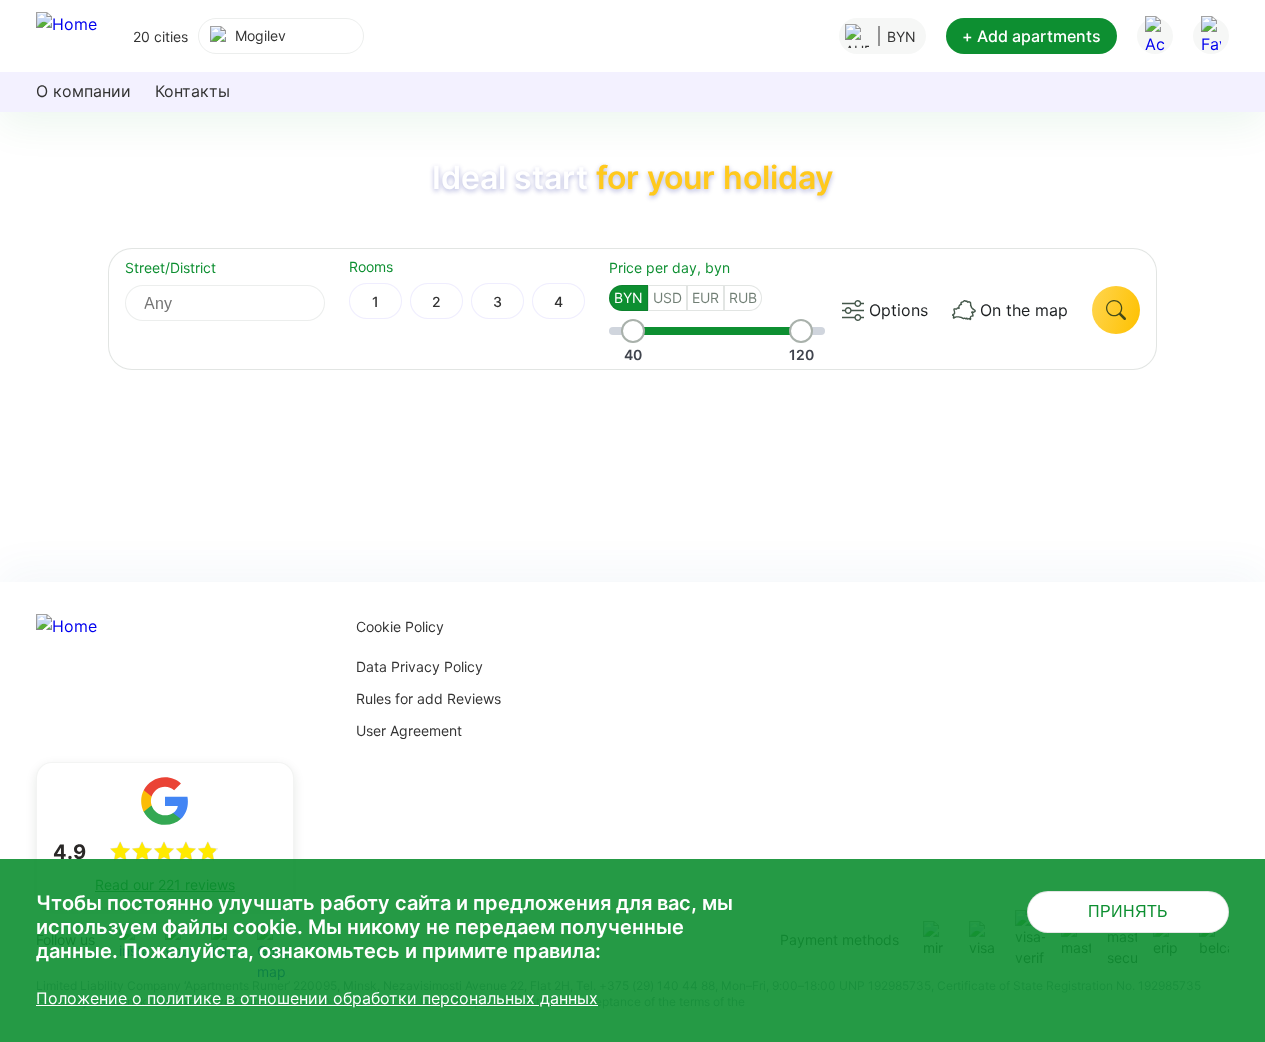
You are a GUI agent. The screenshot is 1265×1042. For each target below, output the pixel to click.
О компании (83, 91)
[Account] (1155, 36)
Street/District (170, 267)
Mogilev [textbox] (260, 35)
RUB (743, 297)
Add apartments (1031, 36)
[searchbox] (243, 303)
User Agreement (409, 730)
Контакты (192, 91)
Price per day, (669, 267)
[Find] (1116, 310)
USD (667, 297)
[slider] (633, 331)
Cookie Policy (400, 626)
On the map (1024, 310)
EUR (705, 297)
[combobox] (281, 36)
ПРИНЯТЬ (1128, 911)
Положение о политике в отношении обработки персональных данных (317, 998)
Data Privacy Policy (419, 666)
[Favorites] (1211, 36)
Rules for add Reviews (428, 698)
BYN (628, 297)
